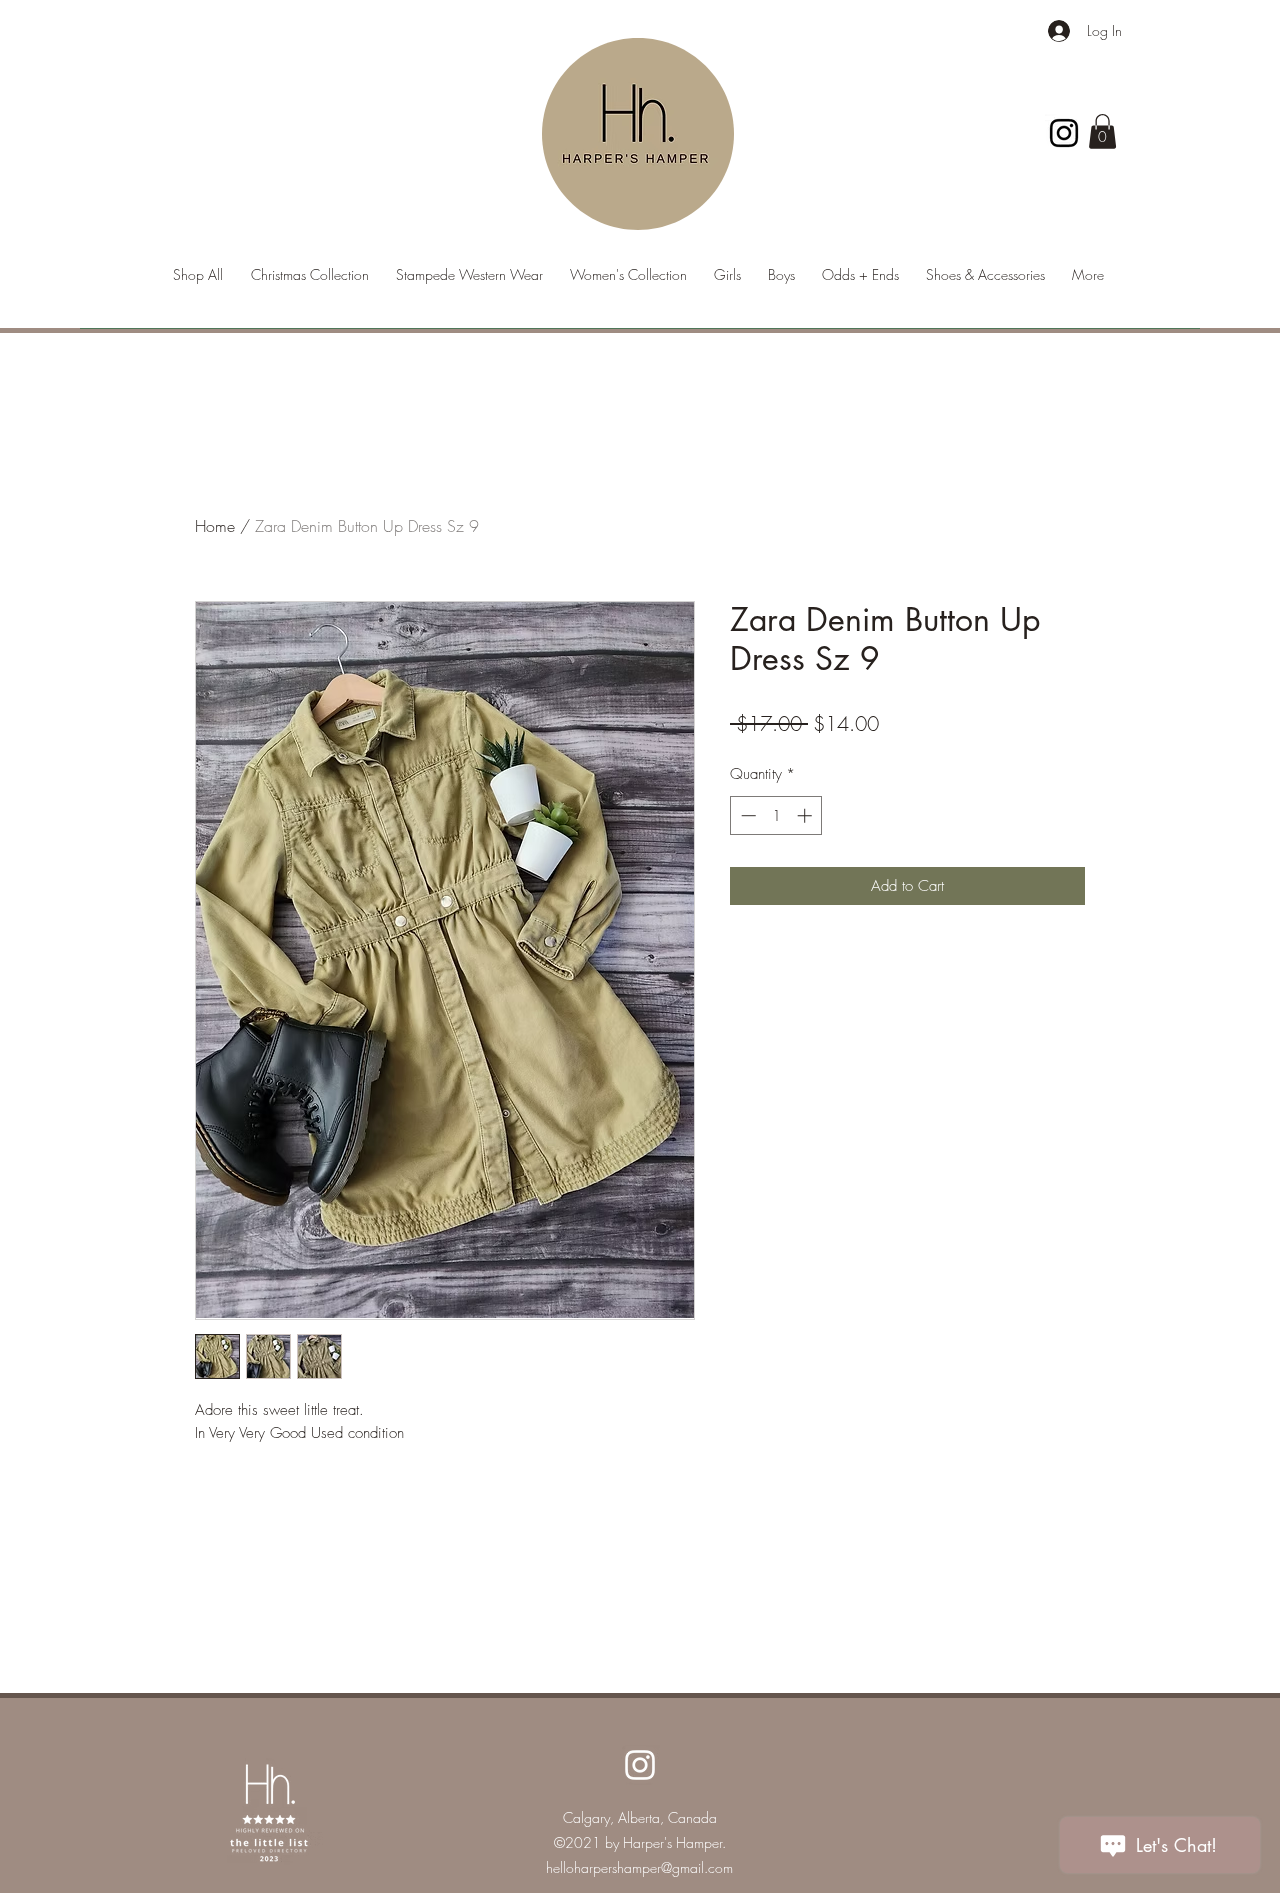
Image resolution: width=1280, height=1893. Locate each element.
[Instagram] (1064, 133)
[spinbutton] (776, 815)
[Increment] (806, 815)
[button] (1102, 131)
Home (215, 526)
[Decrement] (746, 815)
